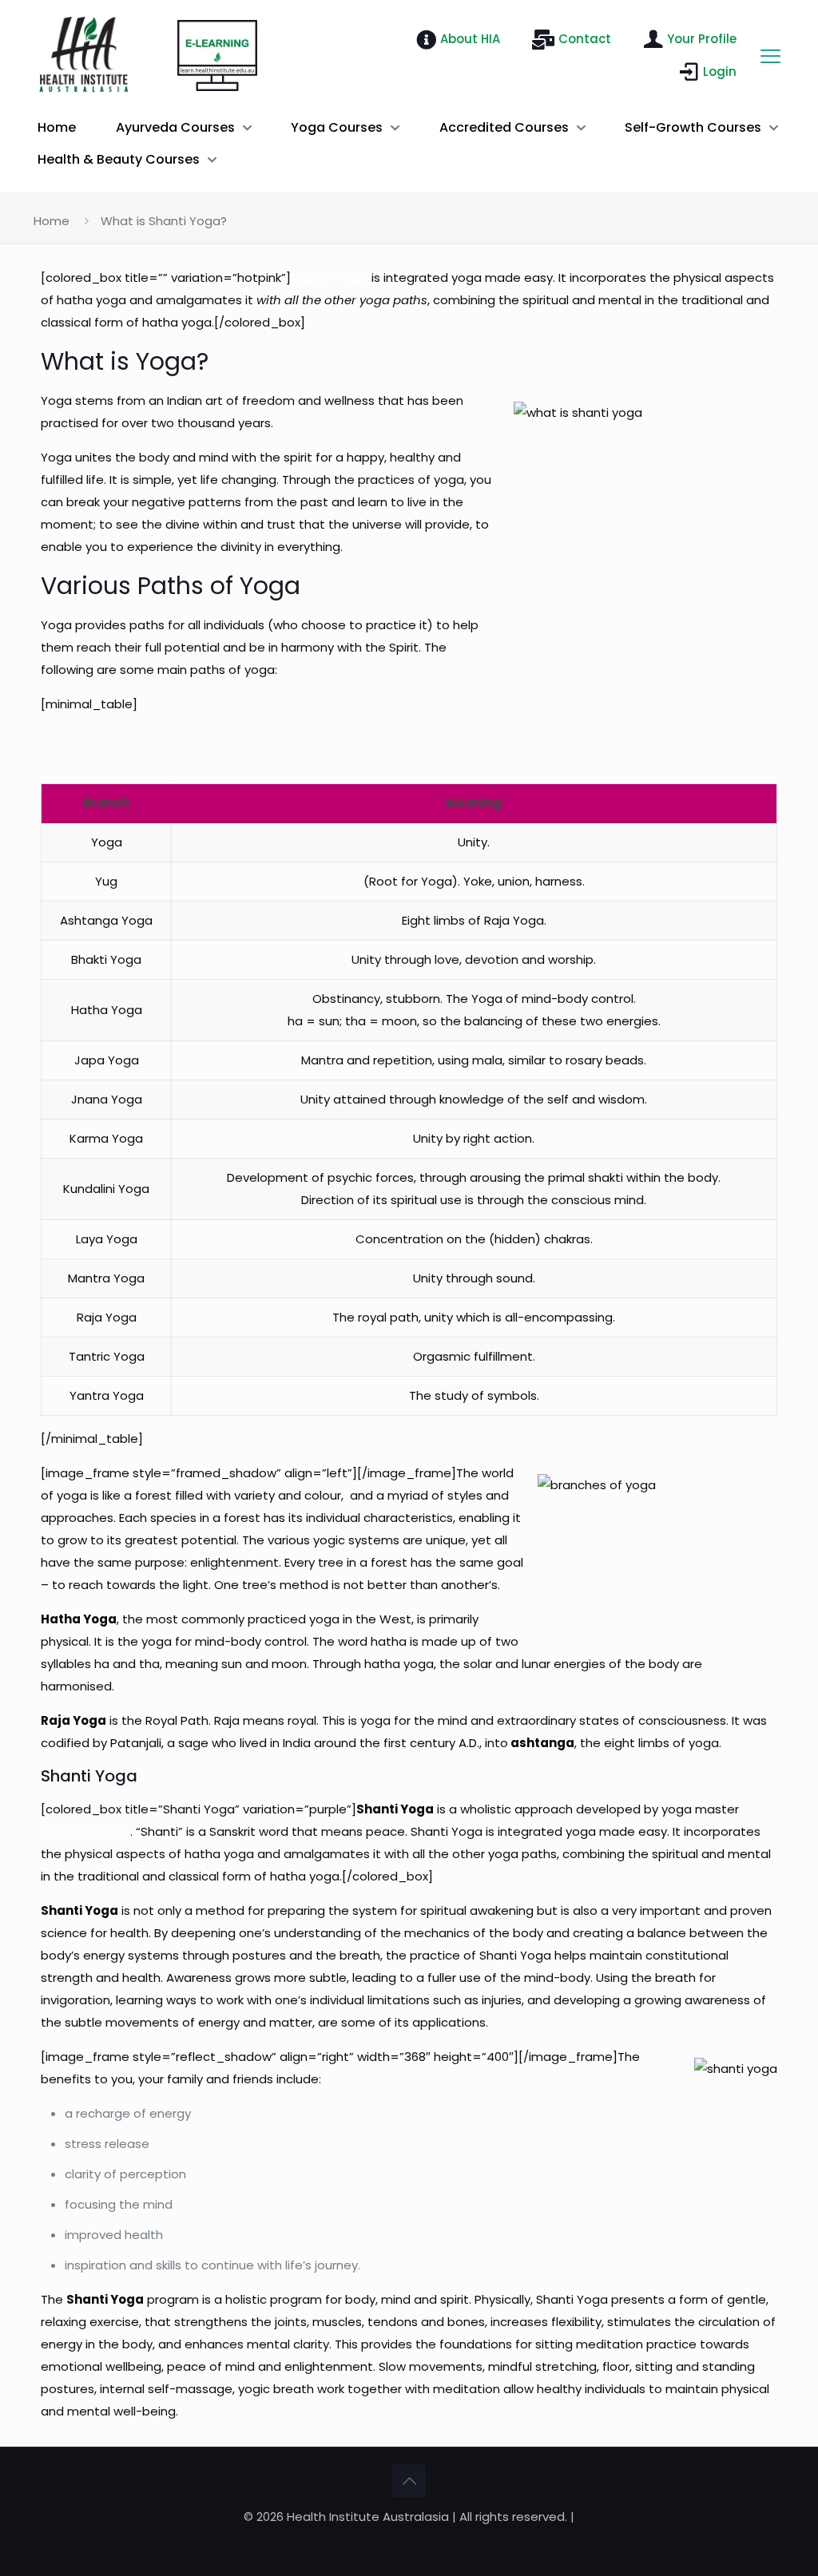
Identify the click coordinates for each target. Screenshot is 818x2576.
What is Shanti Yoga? (164, 221)
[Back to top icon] (409, 2481)
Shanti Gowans (85, 1831)
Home (52, 221)
